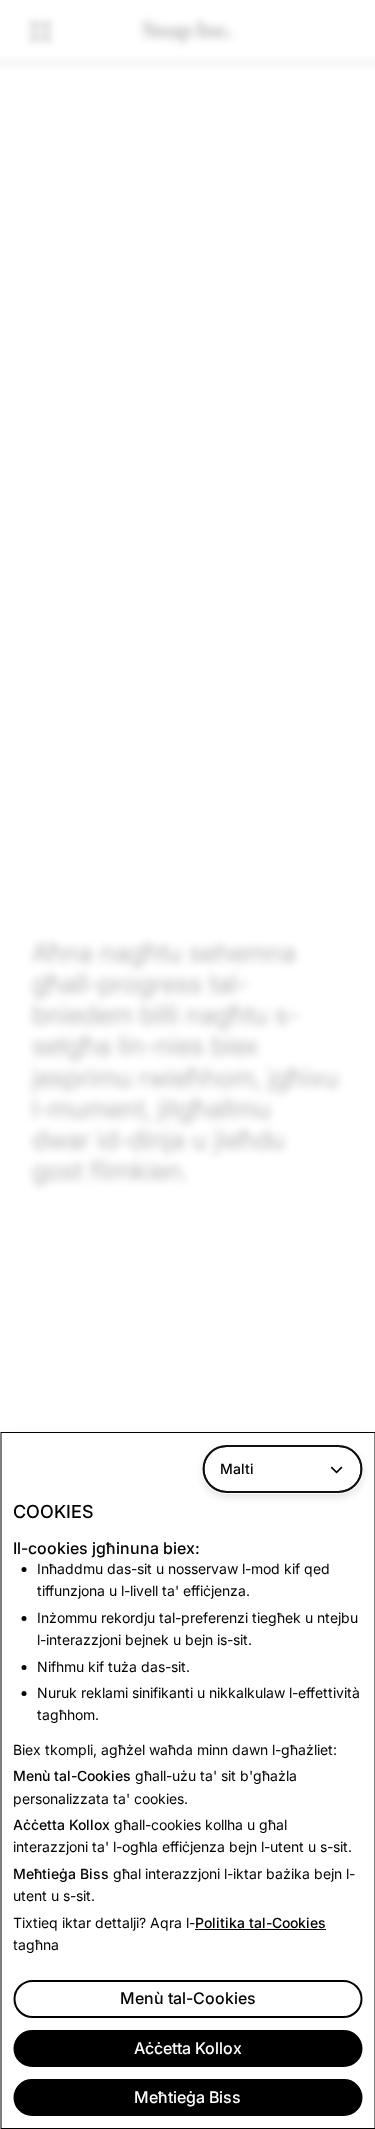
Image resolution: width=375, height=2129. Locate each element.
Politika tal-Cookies (260, 1922)
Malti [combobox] (237, 1468)
